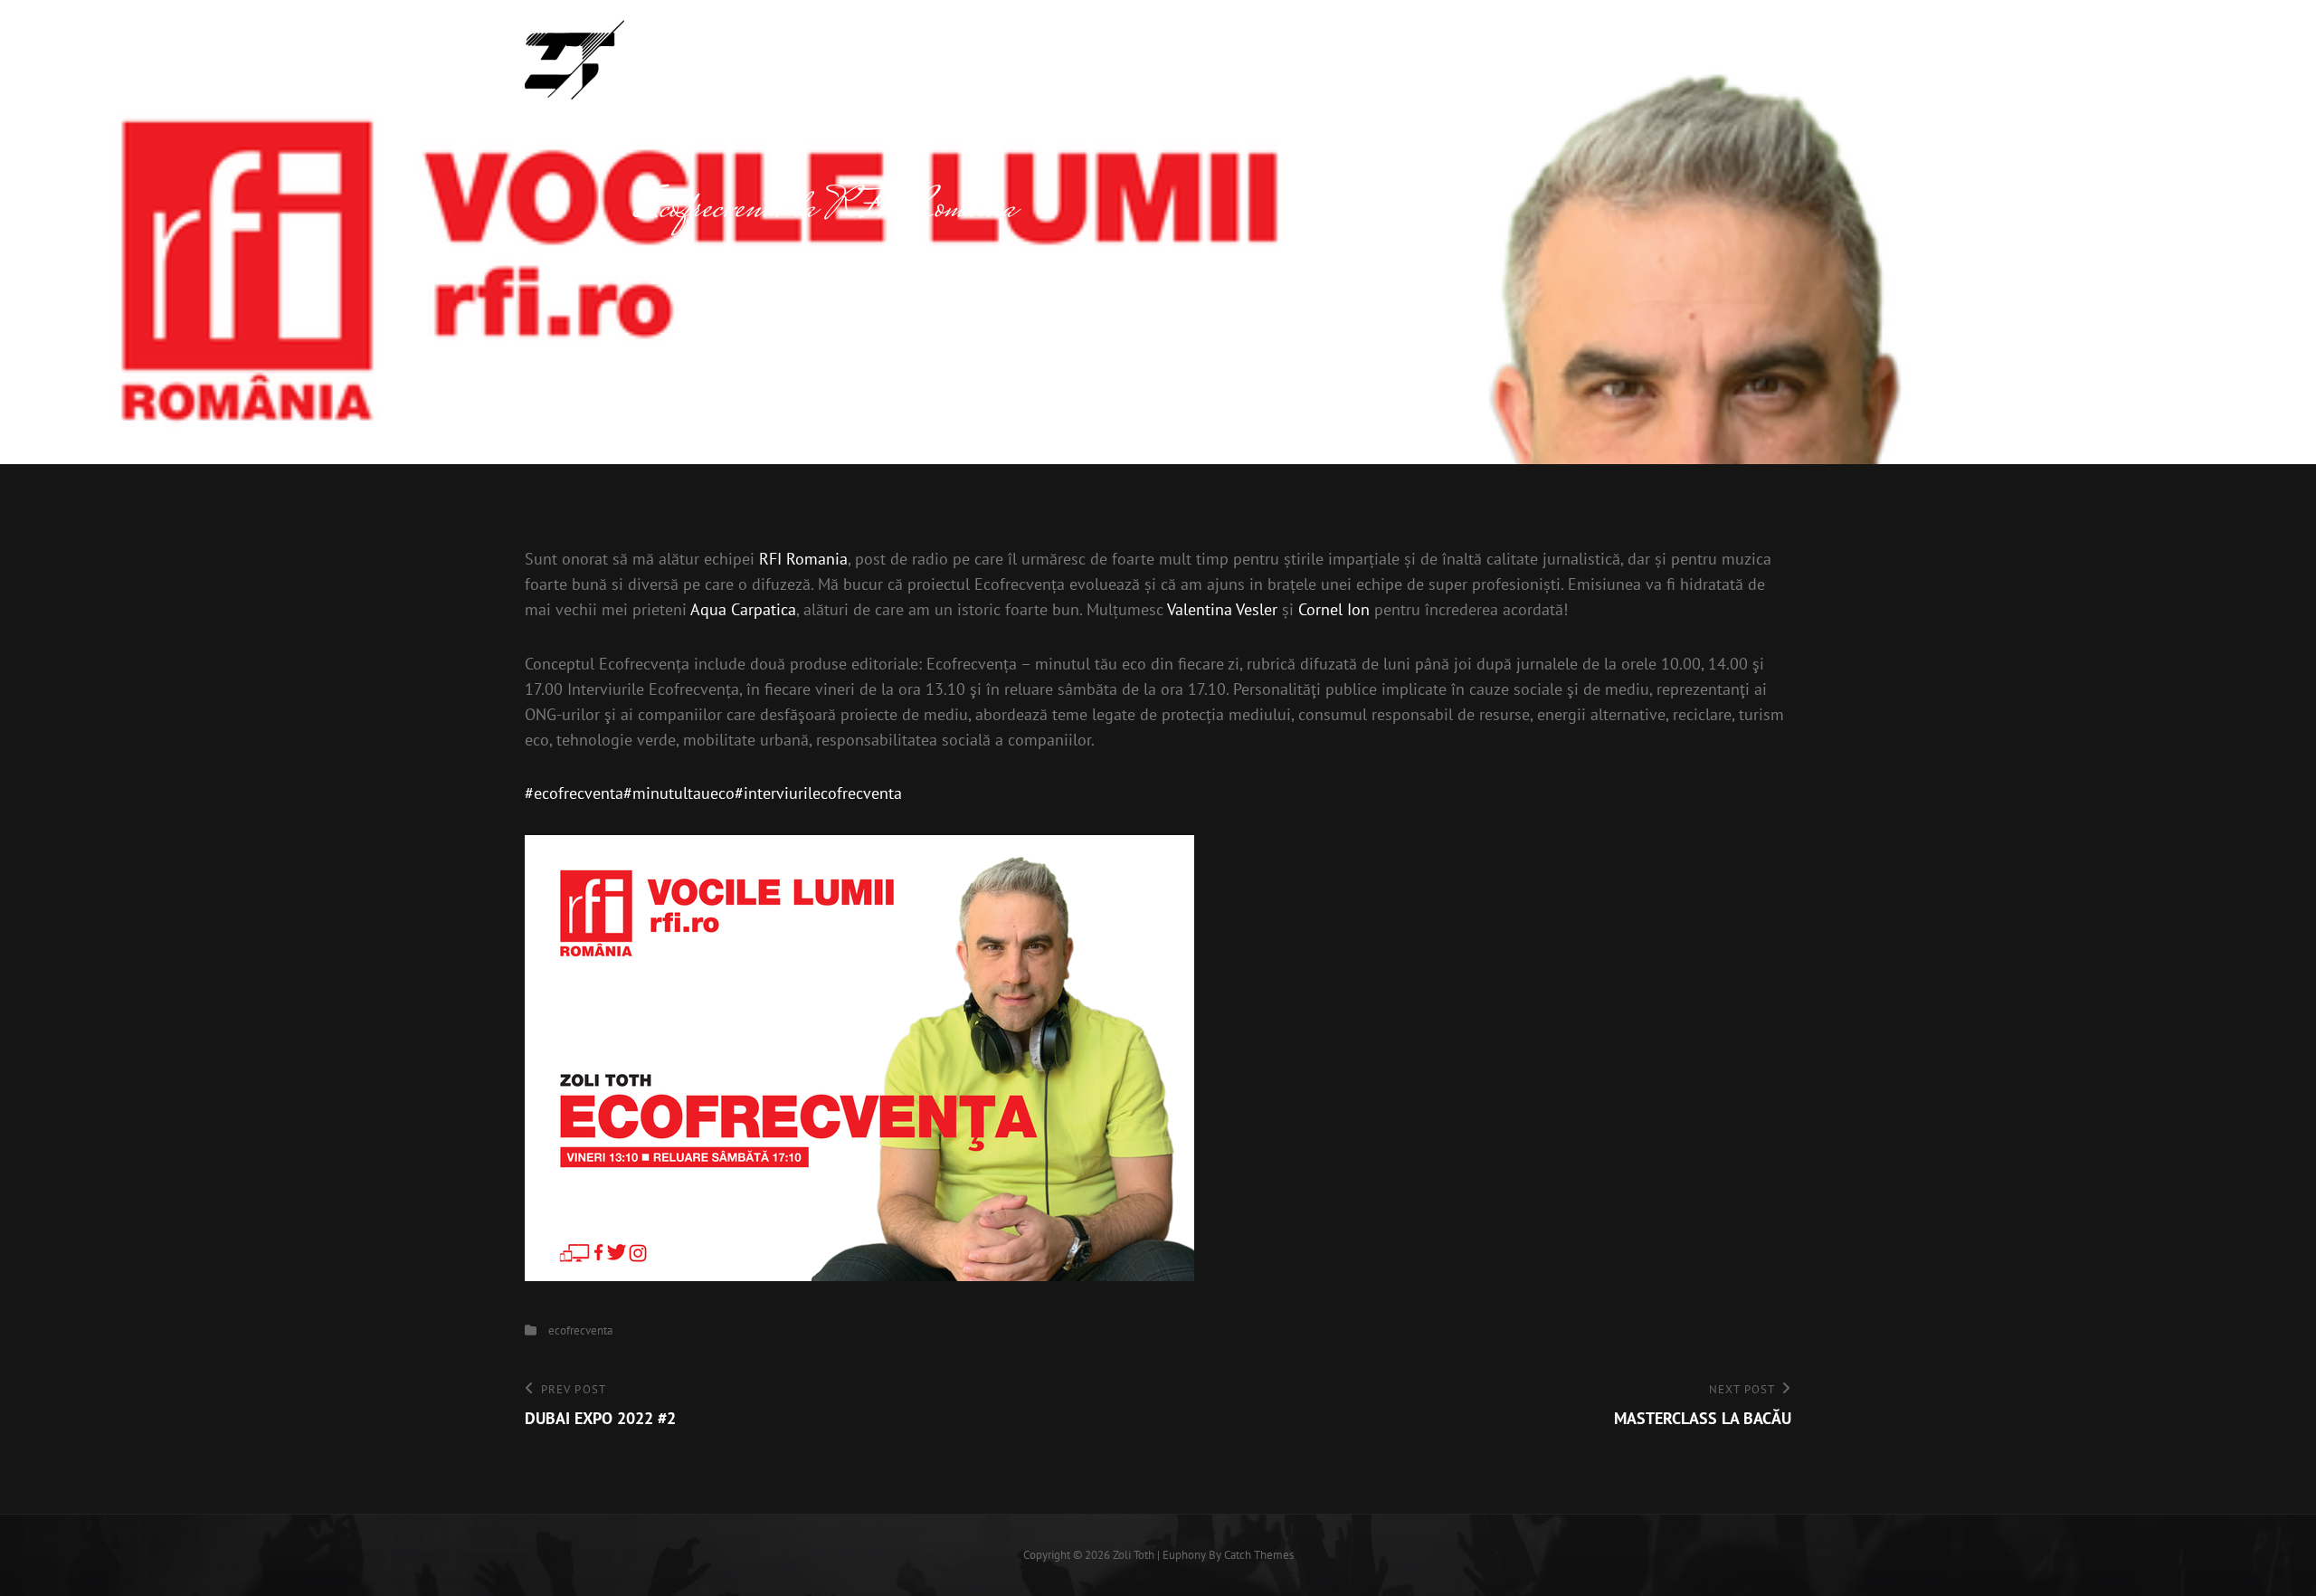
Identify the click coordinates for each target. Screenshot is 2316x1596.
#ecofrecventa (574, 793)
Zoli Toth (692, 50)
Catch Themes (1259, 1555)
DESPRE (1539, 60)
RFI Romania (803, 559)
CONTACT (1718, 60)
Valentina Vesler (1222, 609)
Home (1457, 60)
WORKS (1626, 60)
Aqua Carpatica (743, 609)
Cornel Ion (1334, 609)
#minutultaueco (679, 793)
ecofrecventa (580, 1330)
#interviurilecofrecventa (818, 793)
